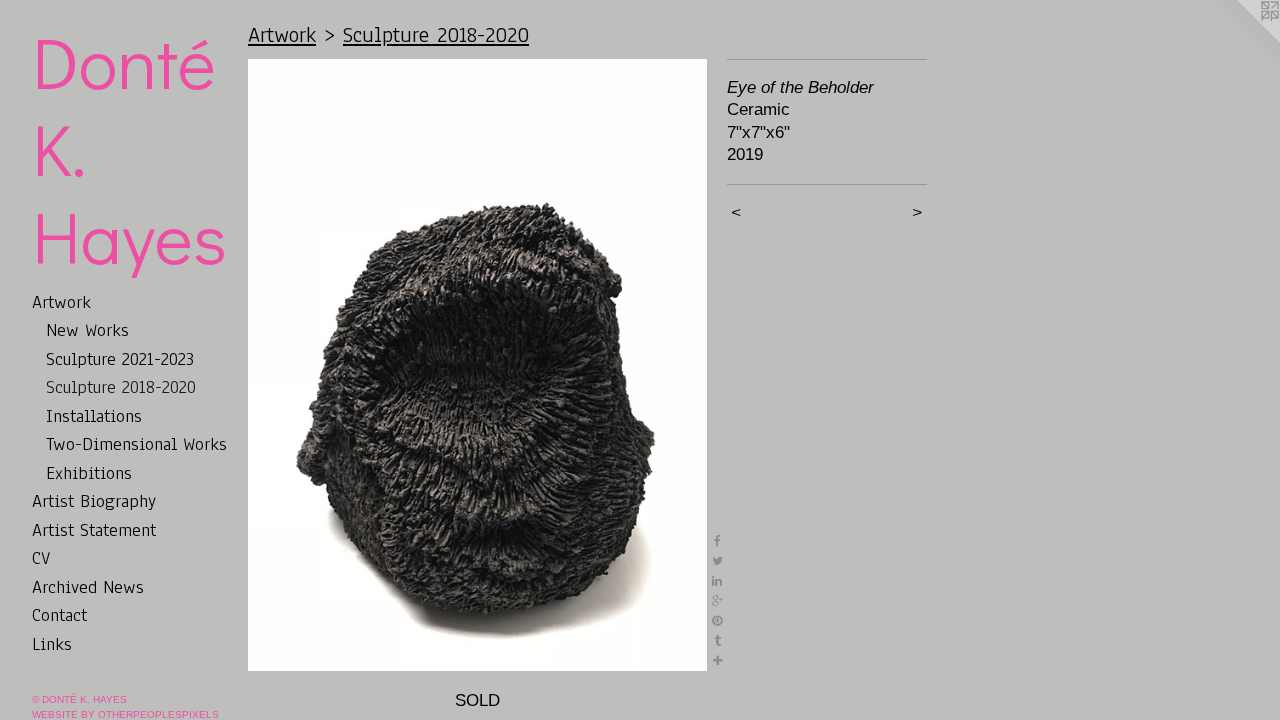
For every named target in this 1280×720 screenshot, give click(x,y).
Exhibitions (89, 473)
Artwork (61, 302)
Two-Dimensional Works (136, 444)
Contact (59, 615)
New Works (87, 330)
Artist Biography (94, 501)
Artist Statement (94, 530)
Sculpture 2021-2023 (120, 359)
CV (41, 558)
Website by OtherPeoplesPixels (125, 714)
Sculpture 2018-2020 (121, 387)
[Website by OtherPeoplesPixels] (1240, 40)
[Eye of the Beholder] (477, 365)
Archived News (88, 587)
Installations (94, 416)
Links (52, 644)
